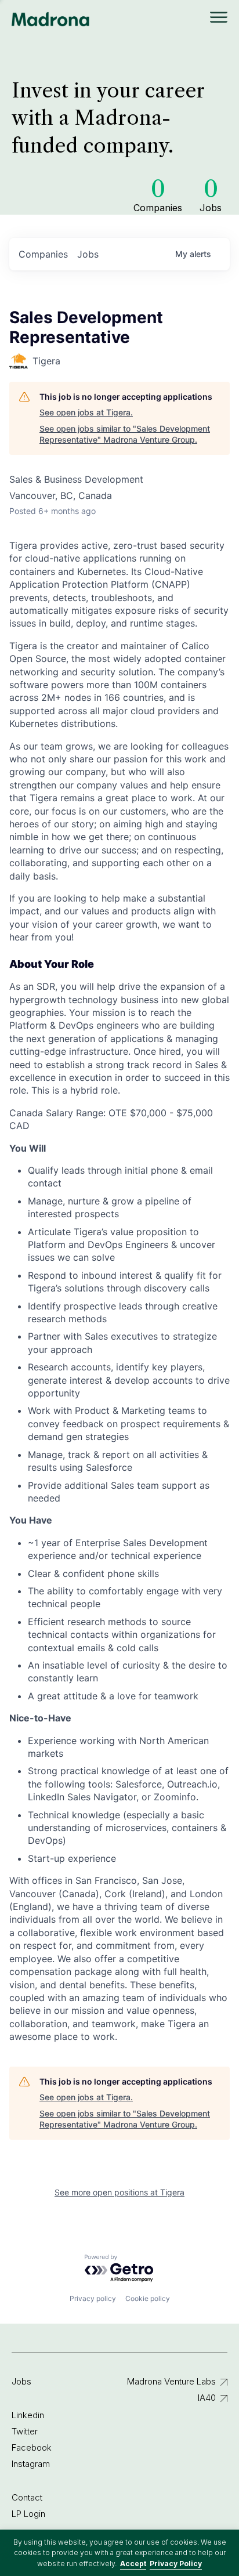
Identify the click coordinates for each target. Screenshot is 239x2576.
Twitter (25, 2431)
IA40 (207, 2398)
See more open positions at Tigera (119, 2192)
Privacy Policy (176, 2564)
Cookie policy (148, 2298)
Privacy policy (93, 2298)
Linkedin (28, 2415)
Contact (27, 2497)
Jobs (21, 2381)
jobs (88, 254)
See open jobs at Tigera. (86, 412)
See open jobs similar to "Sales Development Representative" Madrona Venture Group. (125, 434)
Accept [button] (133, 2564)
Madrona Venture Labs (171, 2381)
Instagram (31, 2464)
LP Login (28, 2514)
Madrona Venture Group (51, 19)
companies (43, 254)
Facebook (32, 2447)
